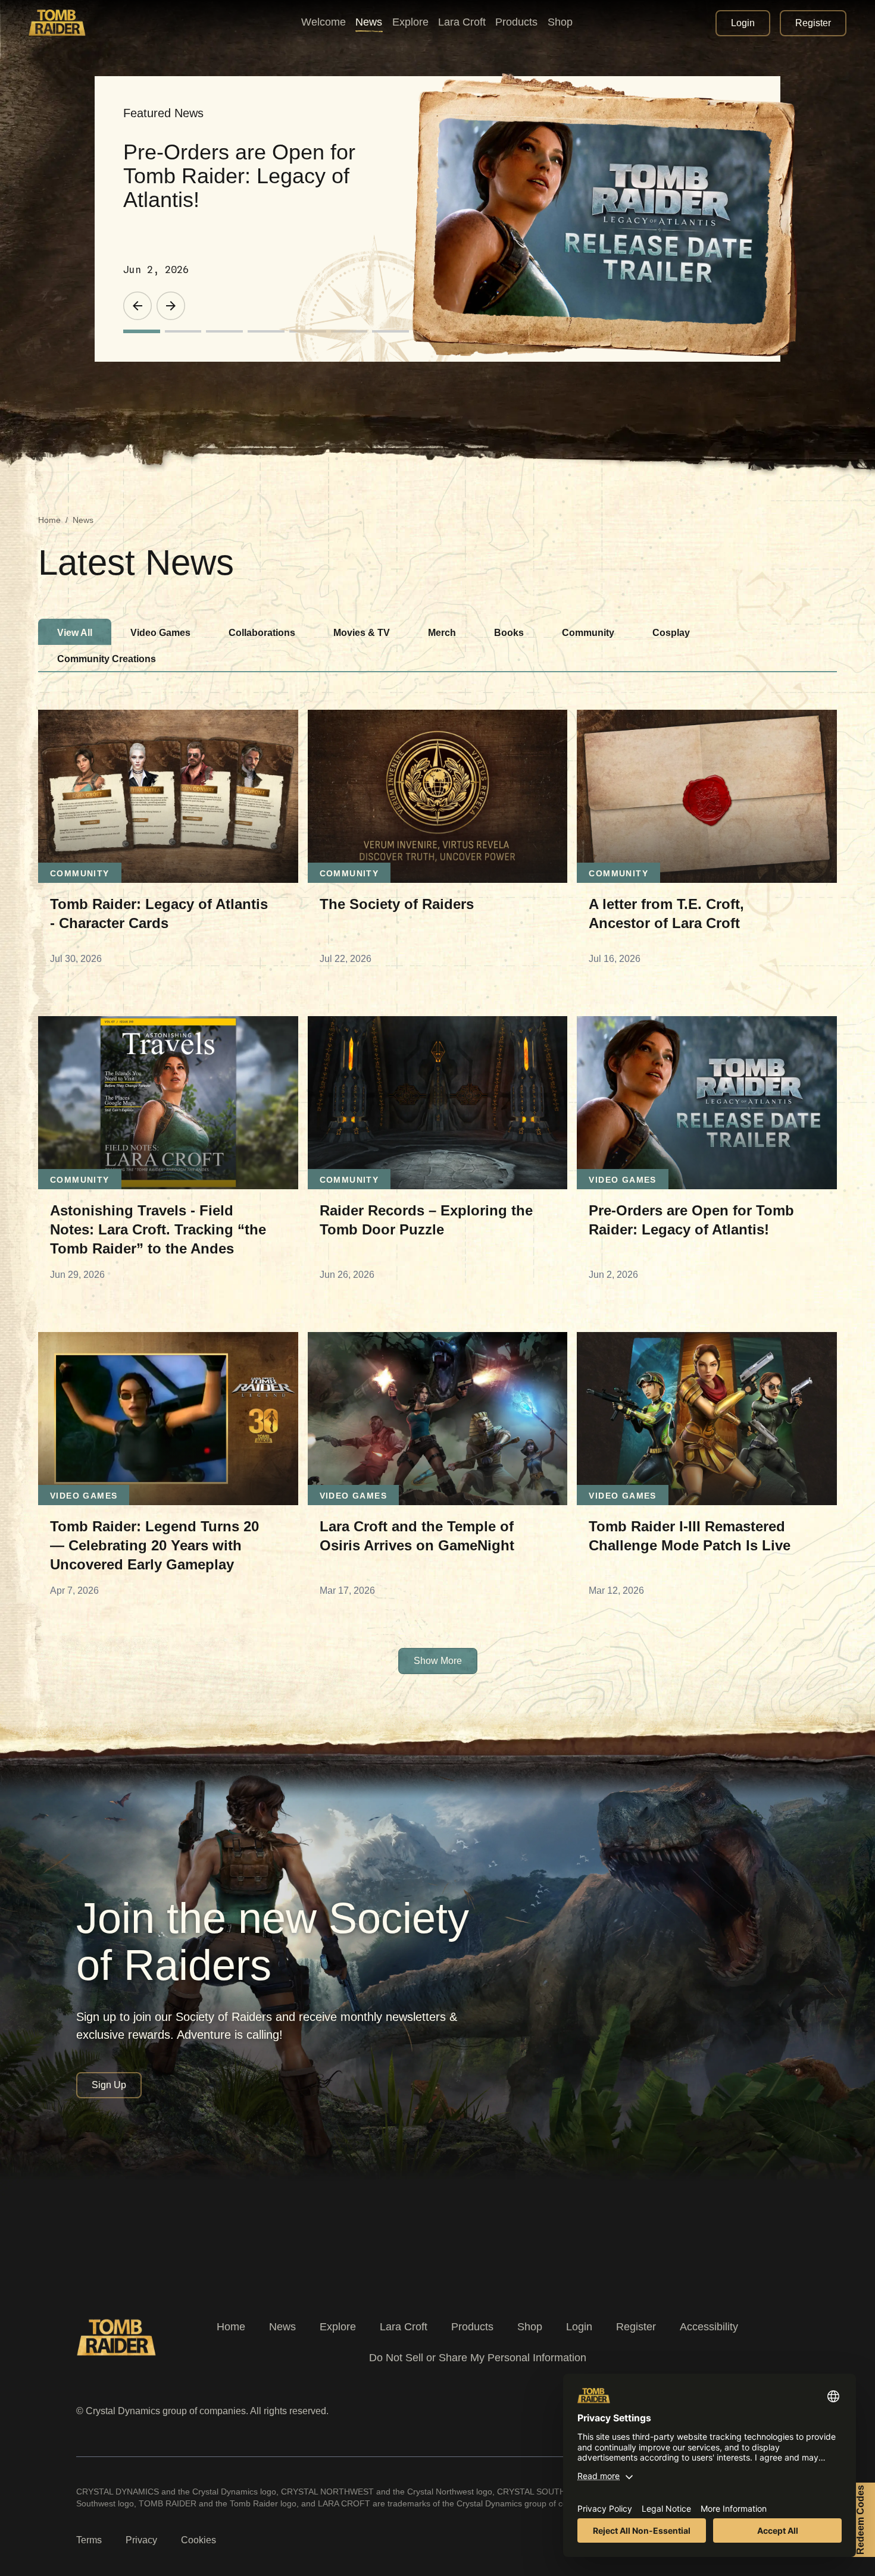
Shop (530, 2327)
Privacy (141, 2540)
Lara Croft (404, 2327)
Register (636, 2327)
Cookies (199, 2540)
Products (472, 2327)
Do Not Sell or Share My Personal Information (478, 2358)
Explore (338, 2327)
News (282, 2327)
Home (49, 520)
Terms (89, 2540)
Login (579, 2327)
